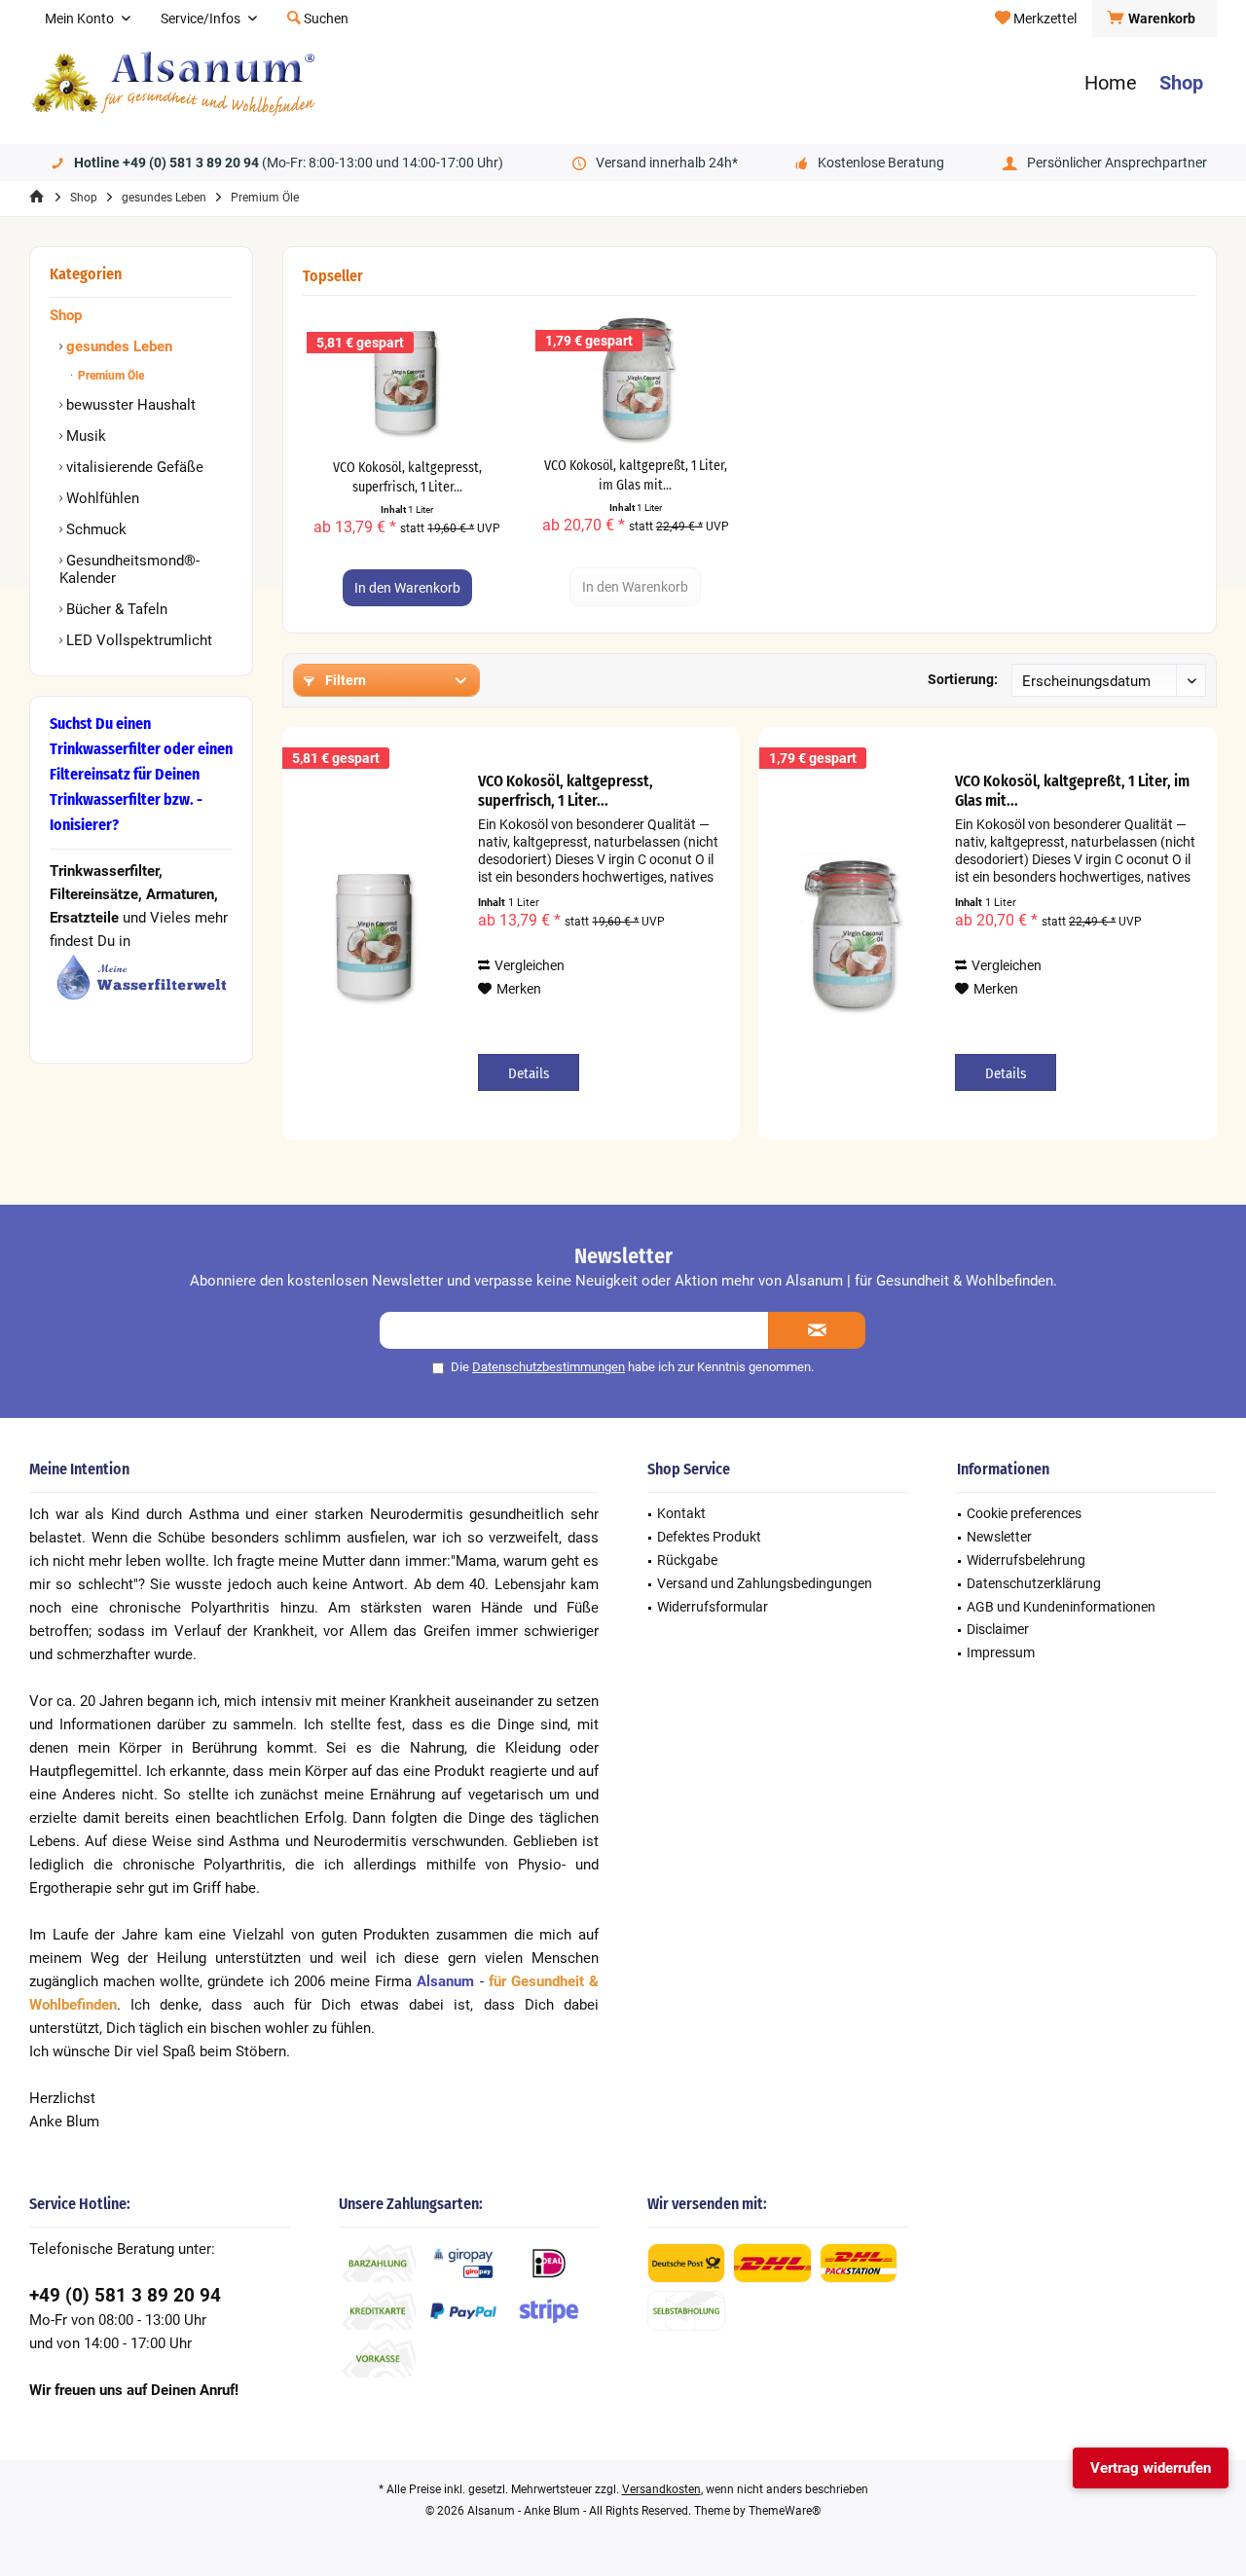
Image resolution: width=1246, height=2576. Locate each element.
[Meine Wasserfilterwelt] (141, 977)
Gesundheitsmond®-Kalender (129, 569)
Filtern (344, 680)
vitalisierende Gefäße (133, 467)
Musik (84, 436)
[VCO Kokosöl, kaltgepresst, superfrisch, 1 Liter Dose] (407, 381)
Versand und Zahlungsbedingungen (765, 1583)
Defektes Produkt (709, 1537)
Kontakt (681, 1513)
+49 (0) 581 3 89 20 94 (125, 2295)
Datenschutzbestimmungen (549, 1367)
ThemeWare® (785, 2511)
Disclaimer (998, 1629)
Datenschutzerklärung (1034, 1583)
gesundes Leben (117, 346)
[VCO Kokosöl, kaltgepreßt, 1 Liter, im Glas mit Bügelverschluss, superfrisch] (636, 379)
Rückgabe (687, 1560)
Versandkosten (661, 2489)
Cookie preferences (1024, 1513)
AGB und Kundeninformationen (1061, 1607)
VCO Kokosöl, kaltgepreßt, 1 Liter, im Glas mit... (636, 475)
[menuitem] (1154, 18)
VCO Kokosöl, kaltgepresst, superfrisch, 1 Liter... (407, 477)
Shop (66, 315)
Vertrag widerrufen (1151, 2468)
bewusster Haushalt (129, 405)
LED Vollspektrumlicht (137, 640)
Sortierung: (963, 679)
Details (529, 1073)
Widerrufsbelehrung (1026, 1560)
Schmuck (94, 529)
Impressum (1001, 1652)
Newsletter (999, 1537)
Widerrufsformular (713, 1607)
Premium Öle (110, 376)
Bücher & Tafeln (115, 609)
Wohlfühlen (101, 498)
